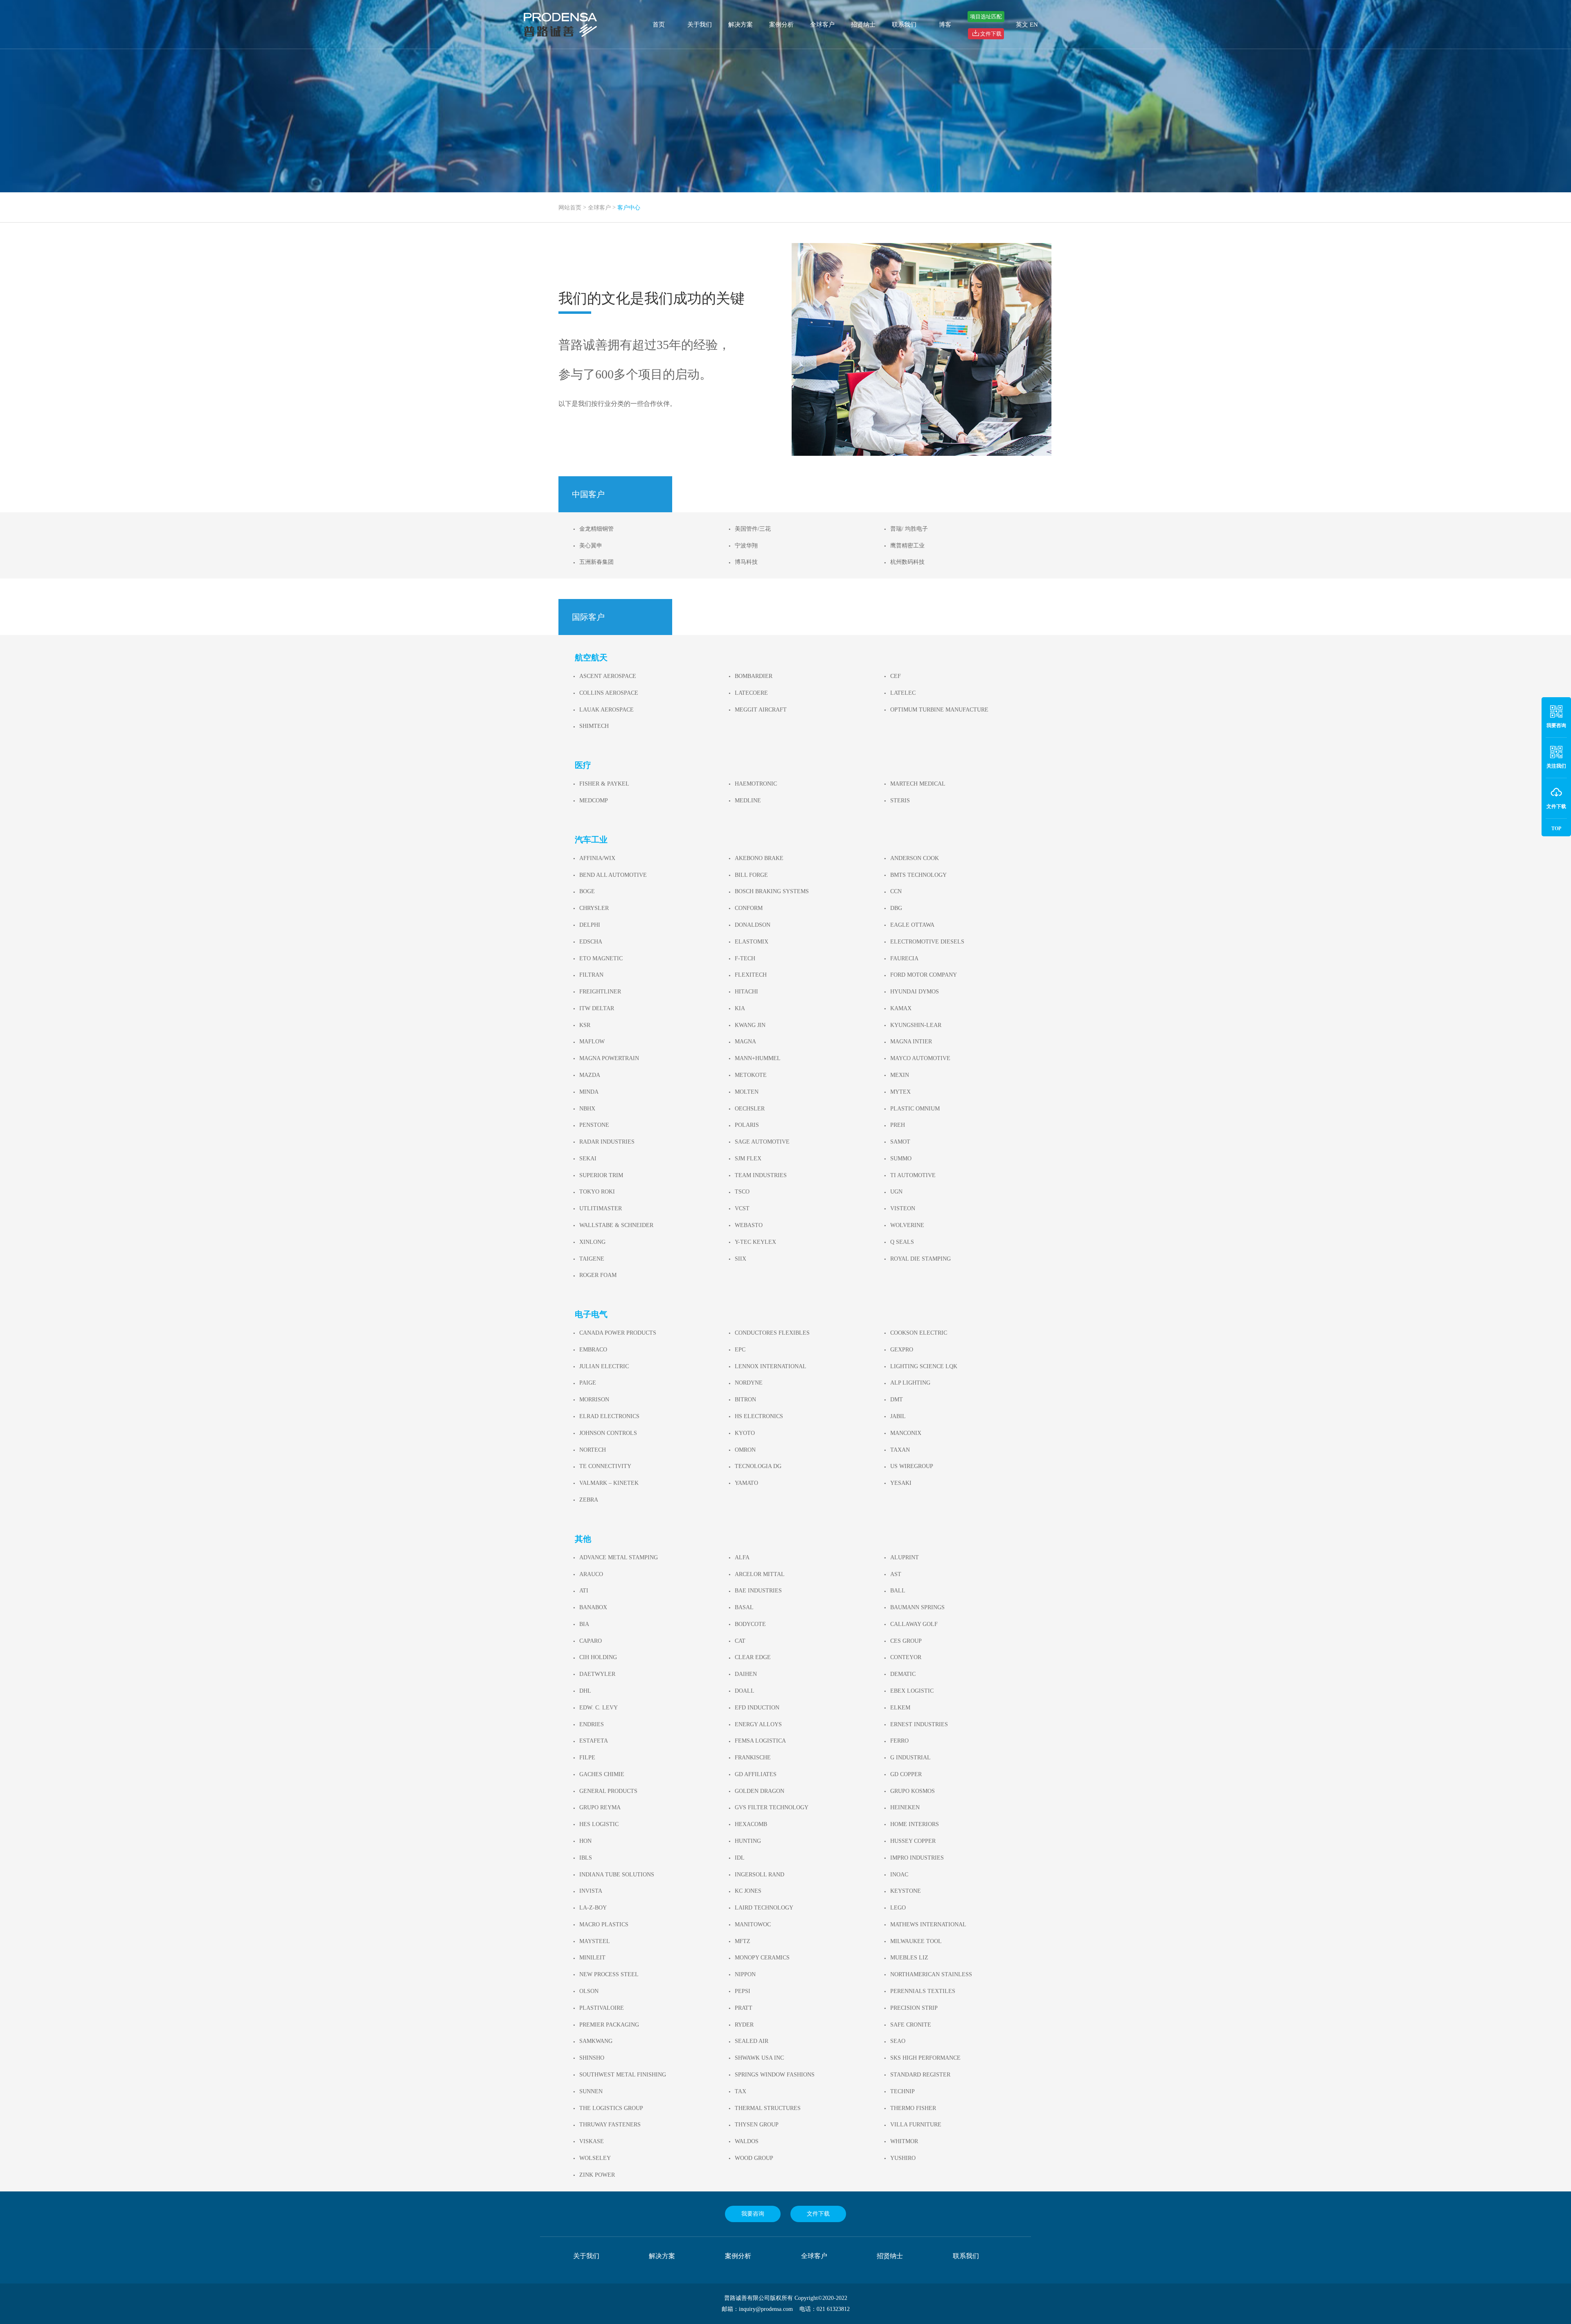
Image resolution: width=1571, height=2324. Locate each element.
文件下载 (818, 2214)
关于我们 (700, 25)
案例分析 (781, 25)
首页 (659, 25)
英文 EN (1027, 25)
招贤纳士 (863, 25)
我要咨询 (753, 2214)
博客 (945, 25)
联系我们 (904, 25)
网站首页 (570, 208)
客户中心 (629, 208)
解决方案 (740, 25)
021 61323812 (833, 2309)
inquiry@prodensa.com (766, 2309)
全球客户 (822, 25)
